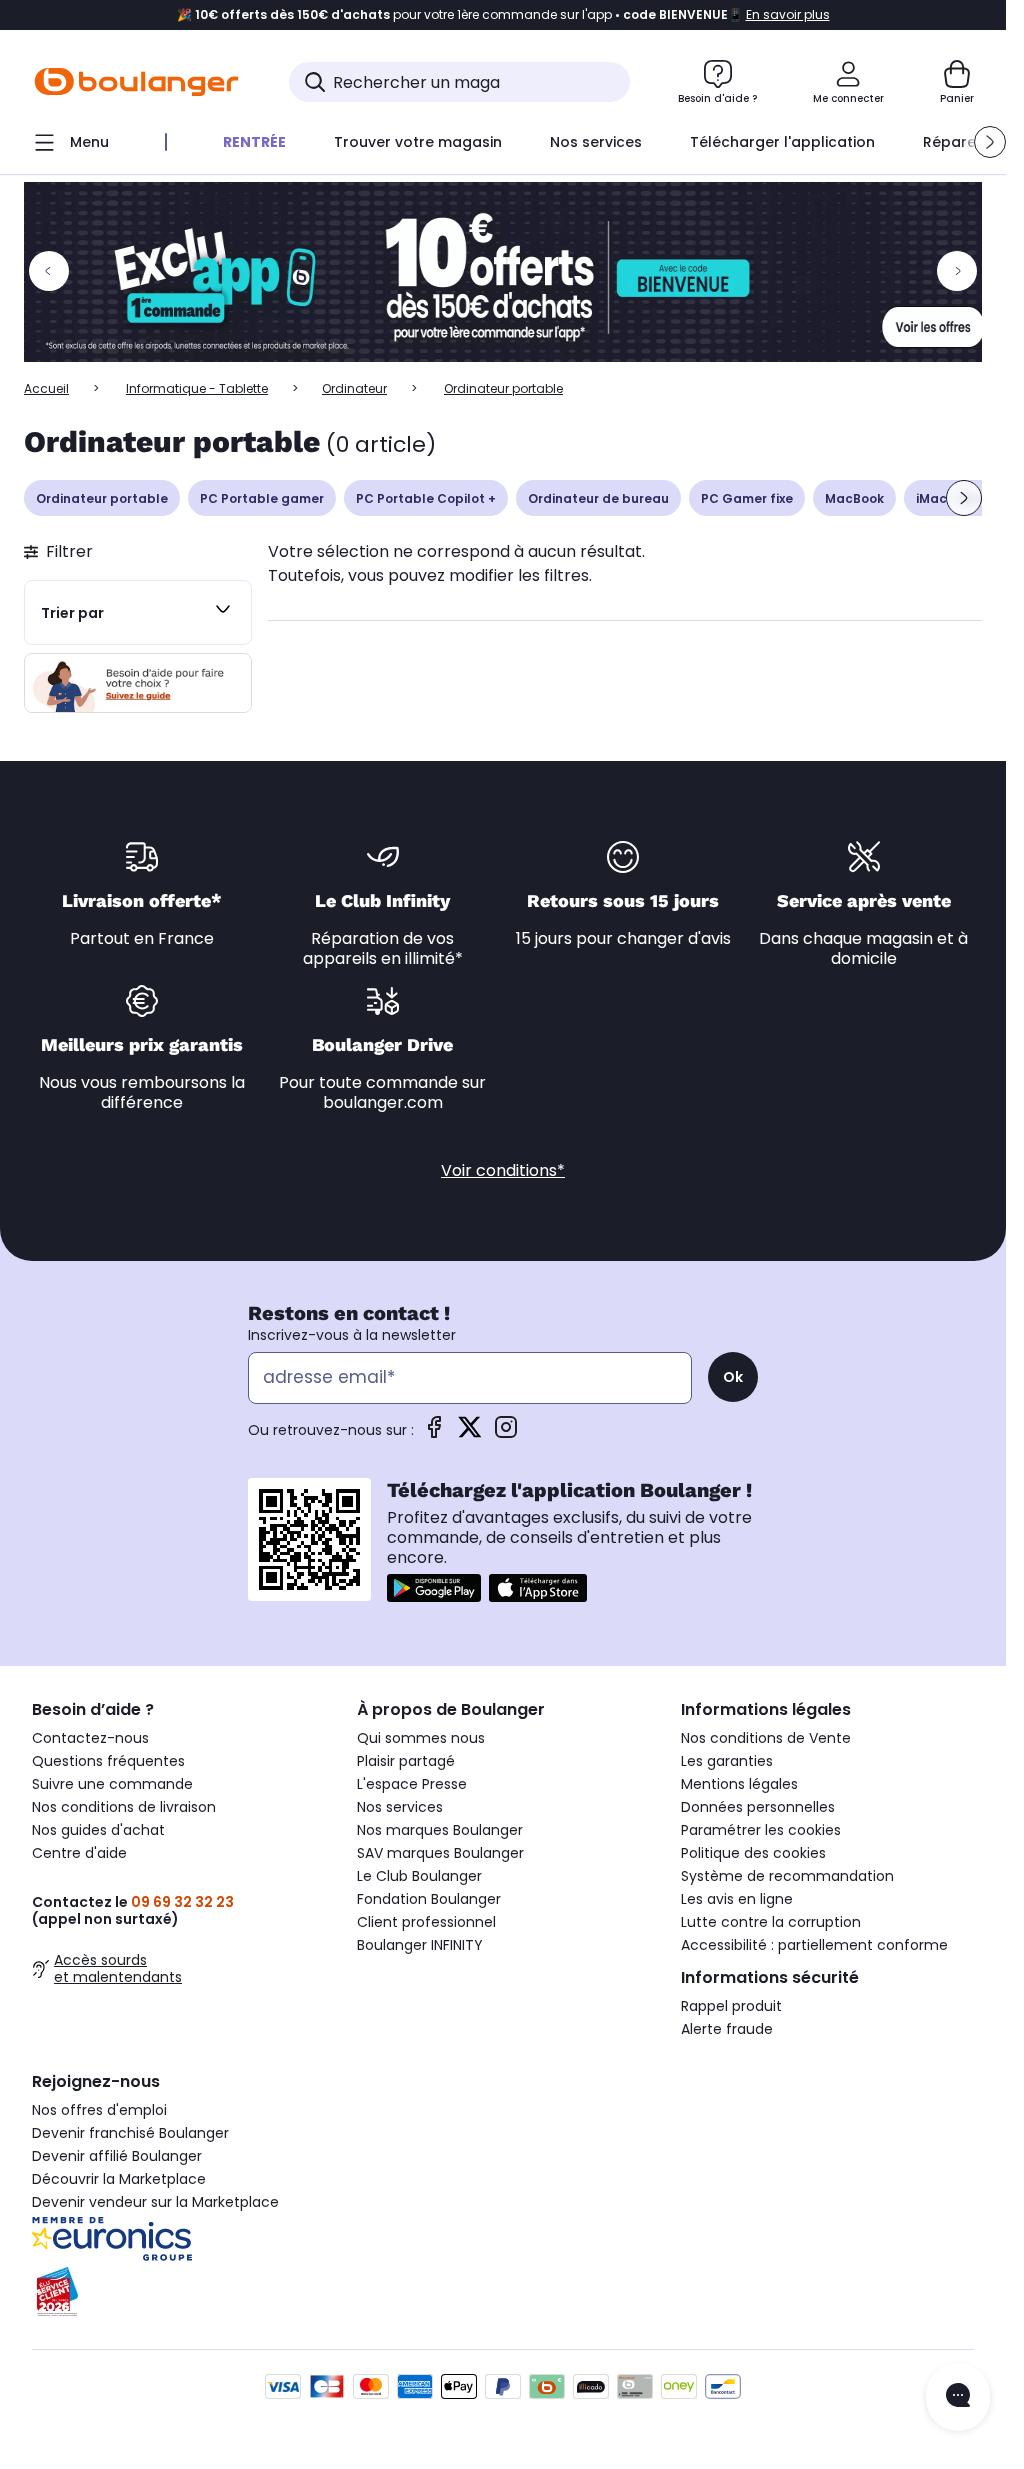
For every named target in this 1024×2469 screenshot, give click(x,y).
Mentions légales (739, 1784)
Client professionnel (426, 1922)
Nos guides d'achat (98, 1830)
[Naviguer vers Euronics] (178, 2239)
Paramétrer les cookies (761, 1830)
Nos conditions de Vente (766, 1738)
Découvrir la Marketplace (119, 2179)
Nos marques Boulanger (440, 1830)
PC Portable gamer (262, 498)
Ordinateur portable (102, 498)
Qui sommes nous (421, 1738)
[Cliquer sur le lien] (512, 272)
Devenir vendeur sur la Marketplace (155, 2202)
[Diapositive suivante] (964, 498)
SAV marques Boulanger (440, 1853)
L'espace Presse (412, 1784)
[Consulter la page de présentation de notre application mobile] (434, 1588)
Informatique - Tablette (197, 388)
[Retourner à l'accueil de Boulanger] (136, 82)
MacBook (854, 498)
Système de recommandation (787, 1876)
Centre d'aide (79, 1853)
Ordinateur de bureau (598, 498)
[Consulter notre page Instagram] (506, 1433)
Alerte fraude (727, 2029)
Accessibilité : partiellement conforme (814, 1945)
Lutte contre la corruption (771, 1922)
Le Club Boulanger (419, 1876)
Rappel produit (731, 2006)
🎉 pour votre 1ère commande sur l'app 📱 (503, 15)
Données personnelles (758, 1807)
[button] (990, 142)
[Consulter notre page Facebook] (434, 1433)
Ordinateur (354, 388)
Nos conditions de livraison (124, 1807)
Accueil (46, 388)
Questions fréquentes (108, 1761)
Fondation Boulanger (429, 1899)
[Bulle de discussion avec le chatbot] (958, 2397)
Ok (733, 1377)
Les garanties (727, 1761)
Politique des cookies (753, 1853)
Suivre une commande (112, 1784)
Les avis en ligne (737, 1899)
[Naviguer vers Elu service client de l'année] (178, 2292)
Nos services (400, 1807)
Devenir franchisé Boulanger (130, 2133)
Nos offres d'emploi (99, 2110)
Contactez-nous (90, 1738)
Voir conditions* (503, 1170)
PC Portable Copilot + (426, 498)
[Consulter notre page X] (470, 1433)
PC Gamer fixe (747, 498)
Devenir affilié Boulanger (117, 2156)
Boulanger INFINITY (420, 1945)
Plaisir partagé (406, 1761)
